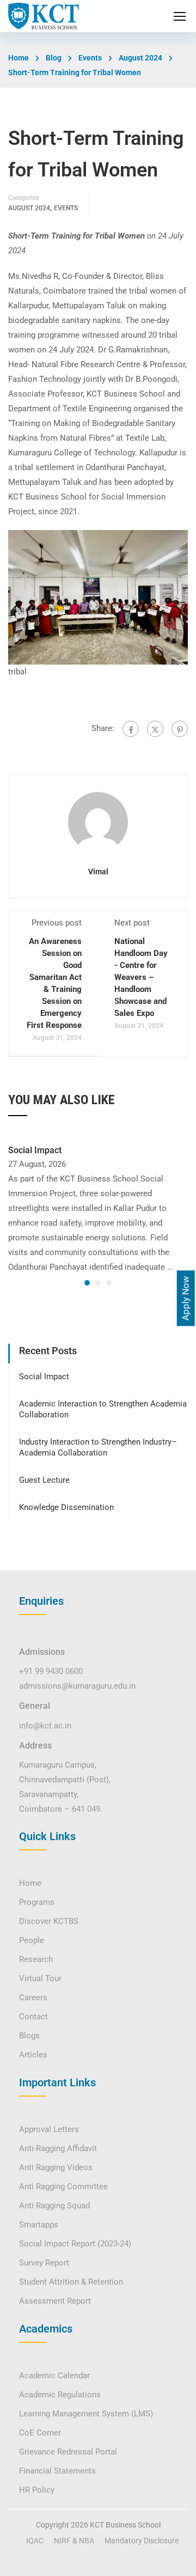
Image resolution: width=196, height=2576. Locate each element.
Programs (37, 1902)
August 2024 (140, 58)
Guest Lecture (44, 1480)
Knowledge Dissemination (66, 1507)
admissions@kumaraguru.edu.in (77, 1686)
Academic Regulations (60, 2395)
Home (19, 58)
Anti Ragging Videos (56, 2167)
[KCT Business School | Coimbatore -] (44, 16)
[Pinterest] (180, 729)
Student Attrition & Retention (71, 2282)
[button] (87, 1283)
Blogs (29, 2036)
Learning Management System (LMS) (86, 2414)
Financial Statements (57, 2471)
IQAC (35, 2541)
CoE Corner (40, 2433)
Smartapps (39, 2225)
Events (90, 58)
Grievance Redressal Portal (68, 2452)
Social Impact (35, 1150)
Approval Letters (49, 2129)
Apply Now (186, 1298)
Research (36, 1959)
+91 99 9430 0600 (51, 1671)
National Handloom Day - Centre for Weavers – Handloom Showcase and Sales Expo (141, 977)
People (32, 1940)
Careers (33, 1998)
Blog (54, 58)
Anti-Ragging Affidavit (58, 2148)
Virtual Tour (40, 1978)
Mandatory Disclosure (142, 2541)
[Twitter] (155, 729)
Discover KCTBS (49, 1921)
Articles (33, 2055)
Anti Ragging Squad (54, 2206)
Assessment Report (55, 2301)
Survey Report (44, 2263)
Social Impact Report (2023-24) (75, 2244)
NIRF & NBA (74, 2541)
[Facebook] (131, 729)
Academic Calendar (54, 2376)
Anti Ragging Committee (63, 2187)
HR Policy (37, 2490)
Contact (33, 2017)
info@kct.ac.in (45, 1726)
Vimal (98, 872)
